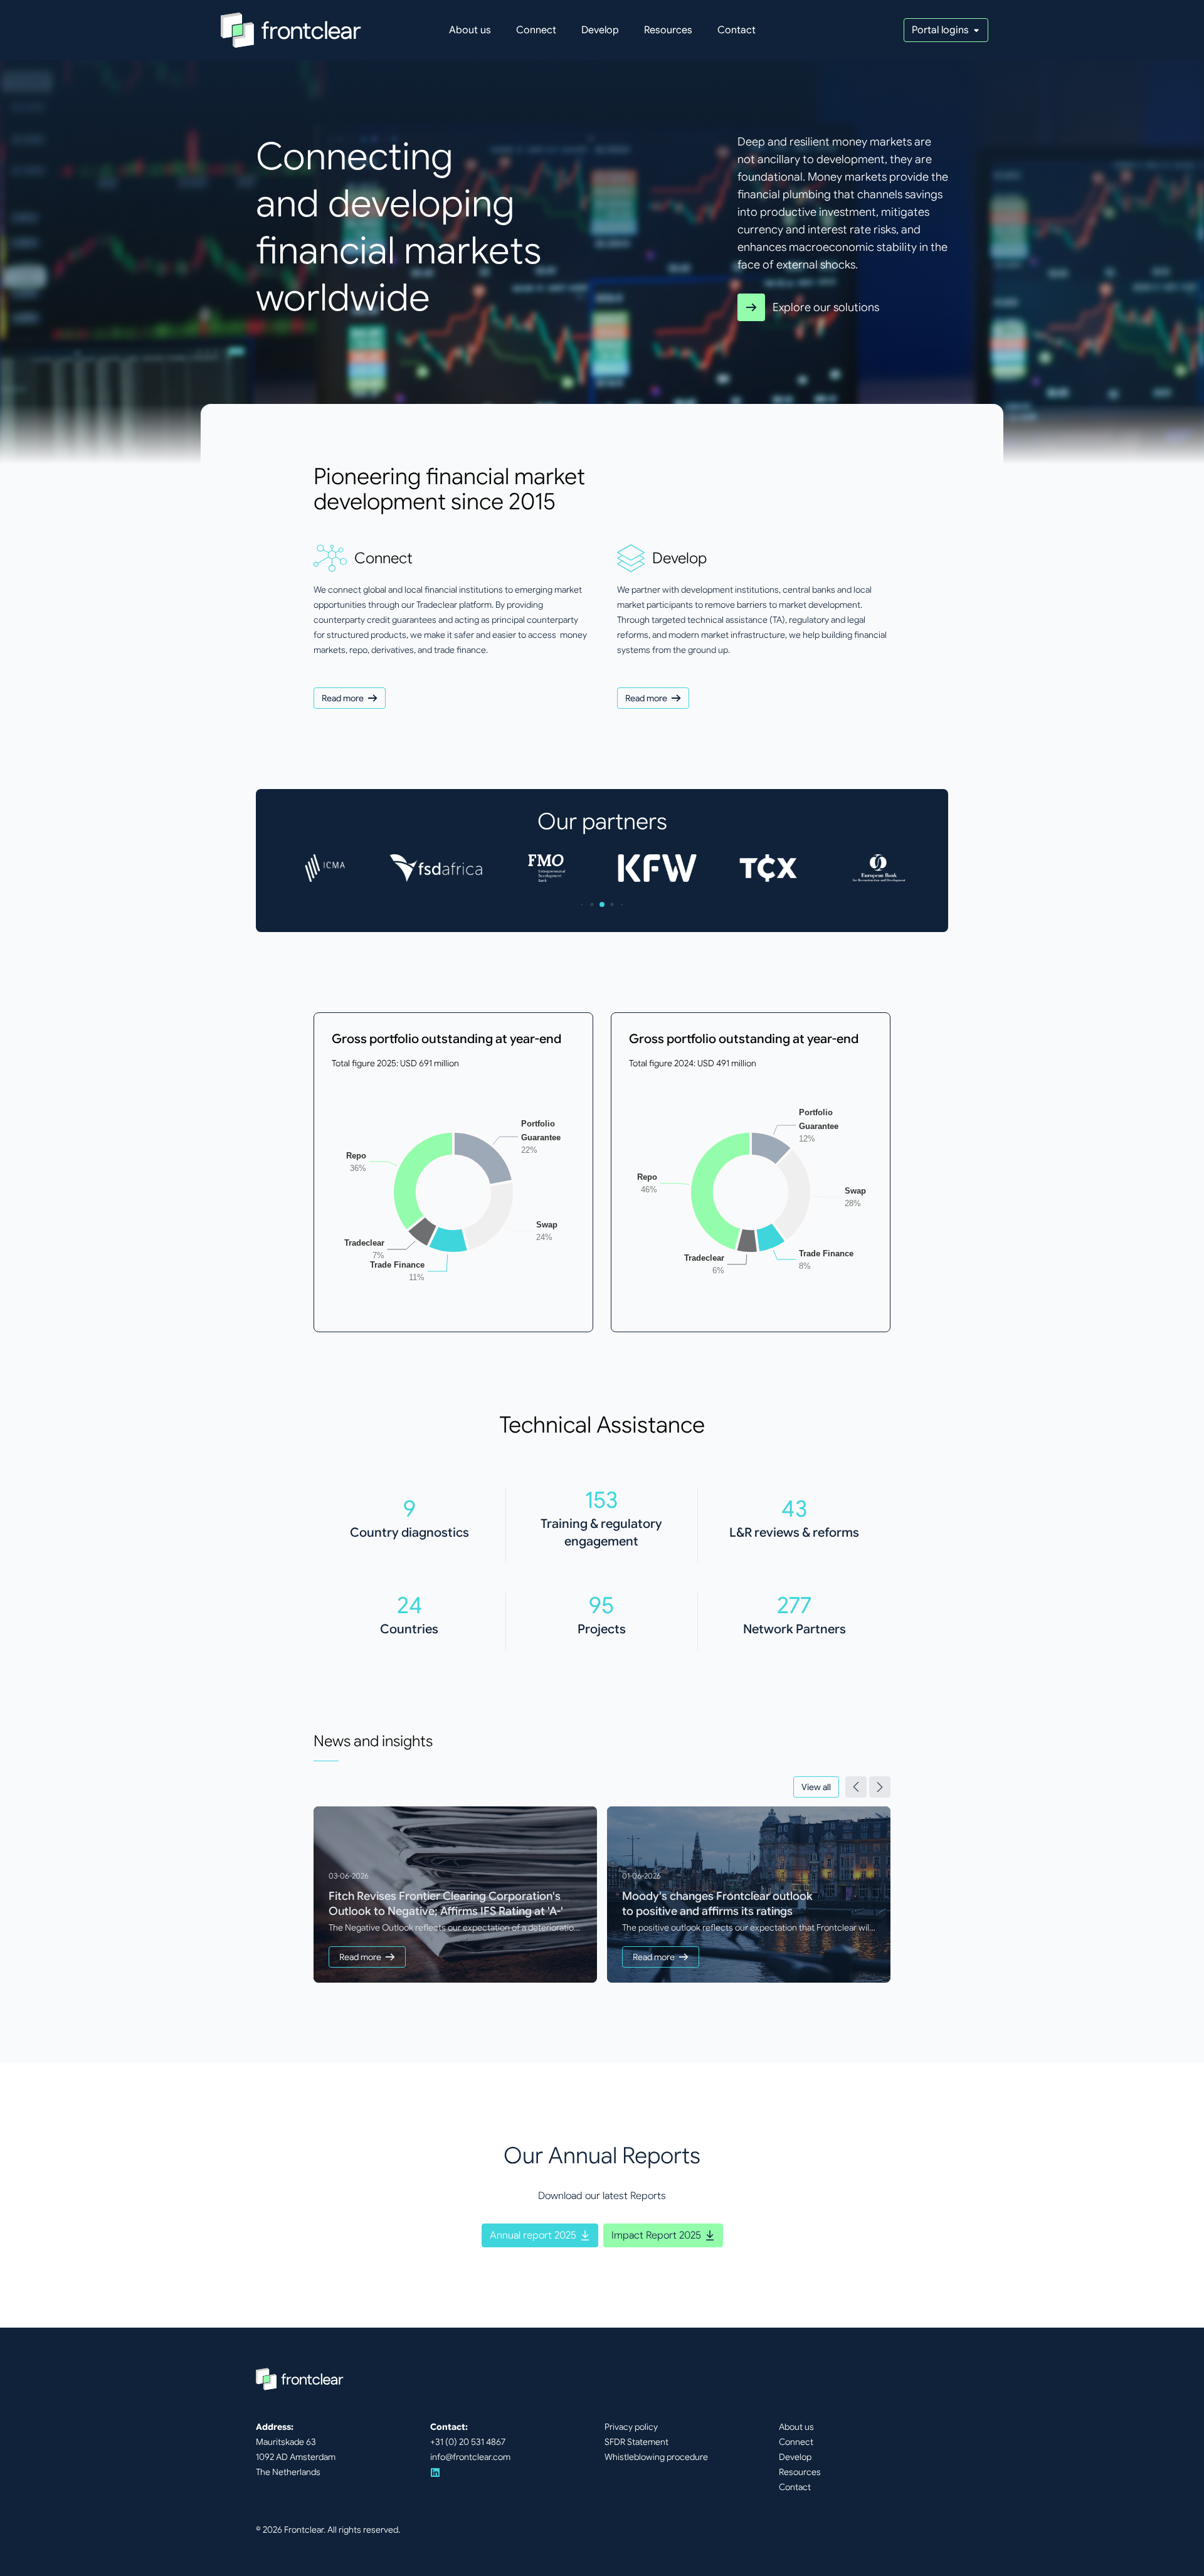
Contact (737, 30)
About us (470, 30)
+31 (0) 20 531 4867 (468, 2442)
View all (816, 1787)
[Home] (291, 30)
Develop (600, 30)
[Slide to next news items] (880, 1787)
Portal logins (940, 30)
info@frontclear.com (470, 2457)
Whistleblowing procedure (656, 2457)
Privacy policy (631, 2427)
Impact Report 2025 (656, 2235)
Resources (668, 30)
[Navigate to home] (300, 2379)
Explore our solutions (826, 307)
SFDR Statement (636, 2442)
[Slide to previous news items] (856, 1787)
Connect (536, 30)
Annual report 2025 (533, 2235)
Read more (343, 698)
